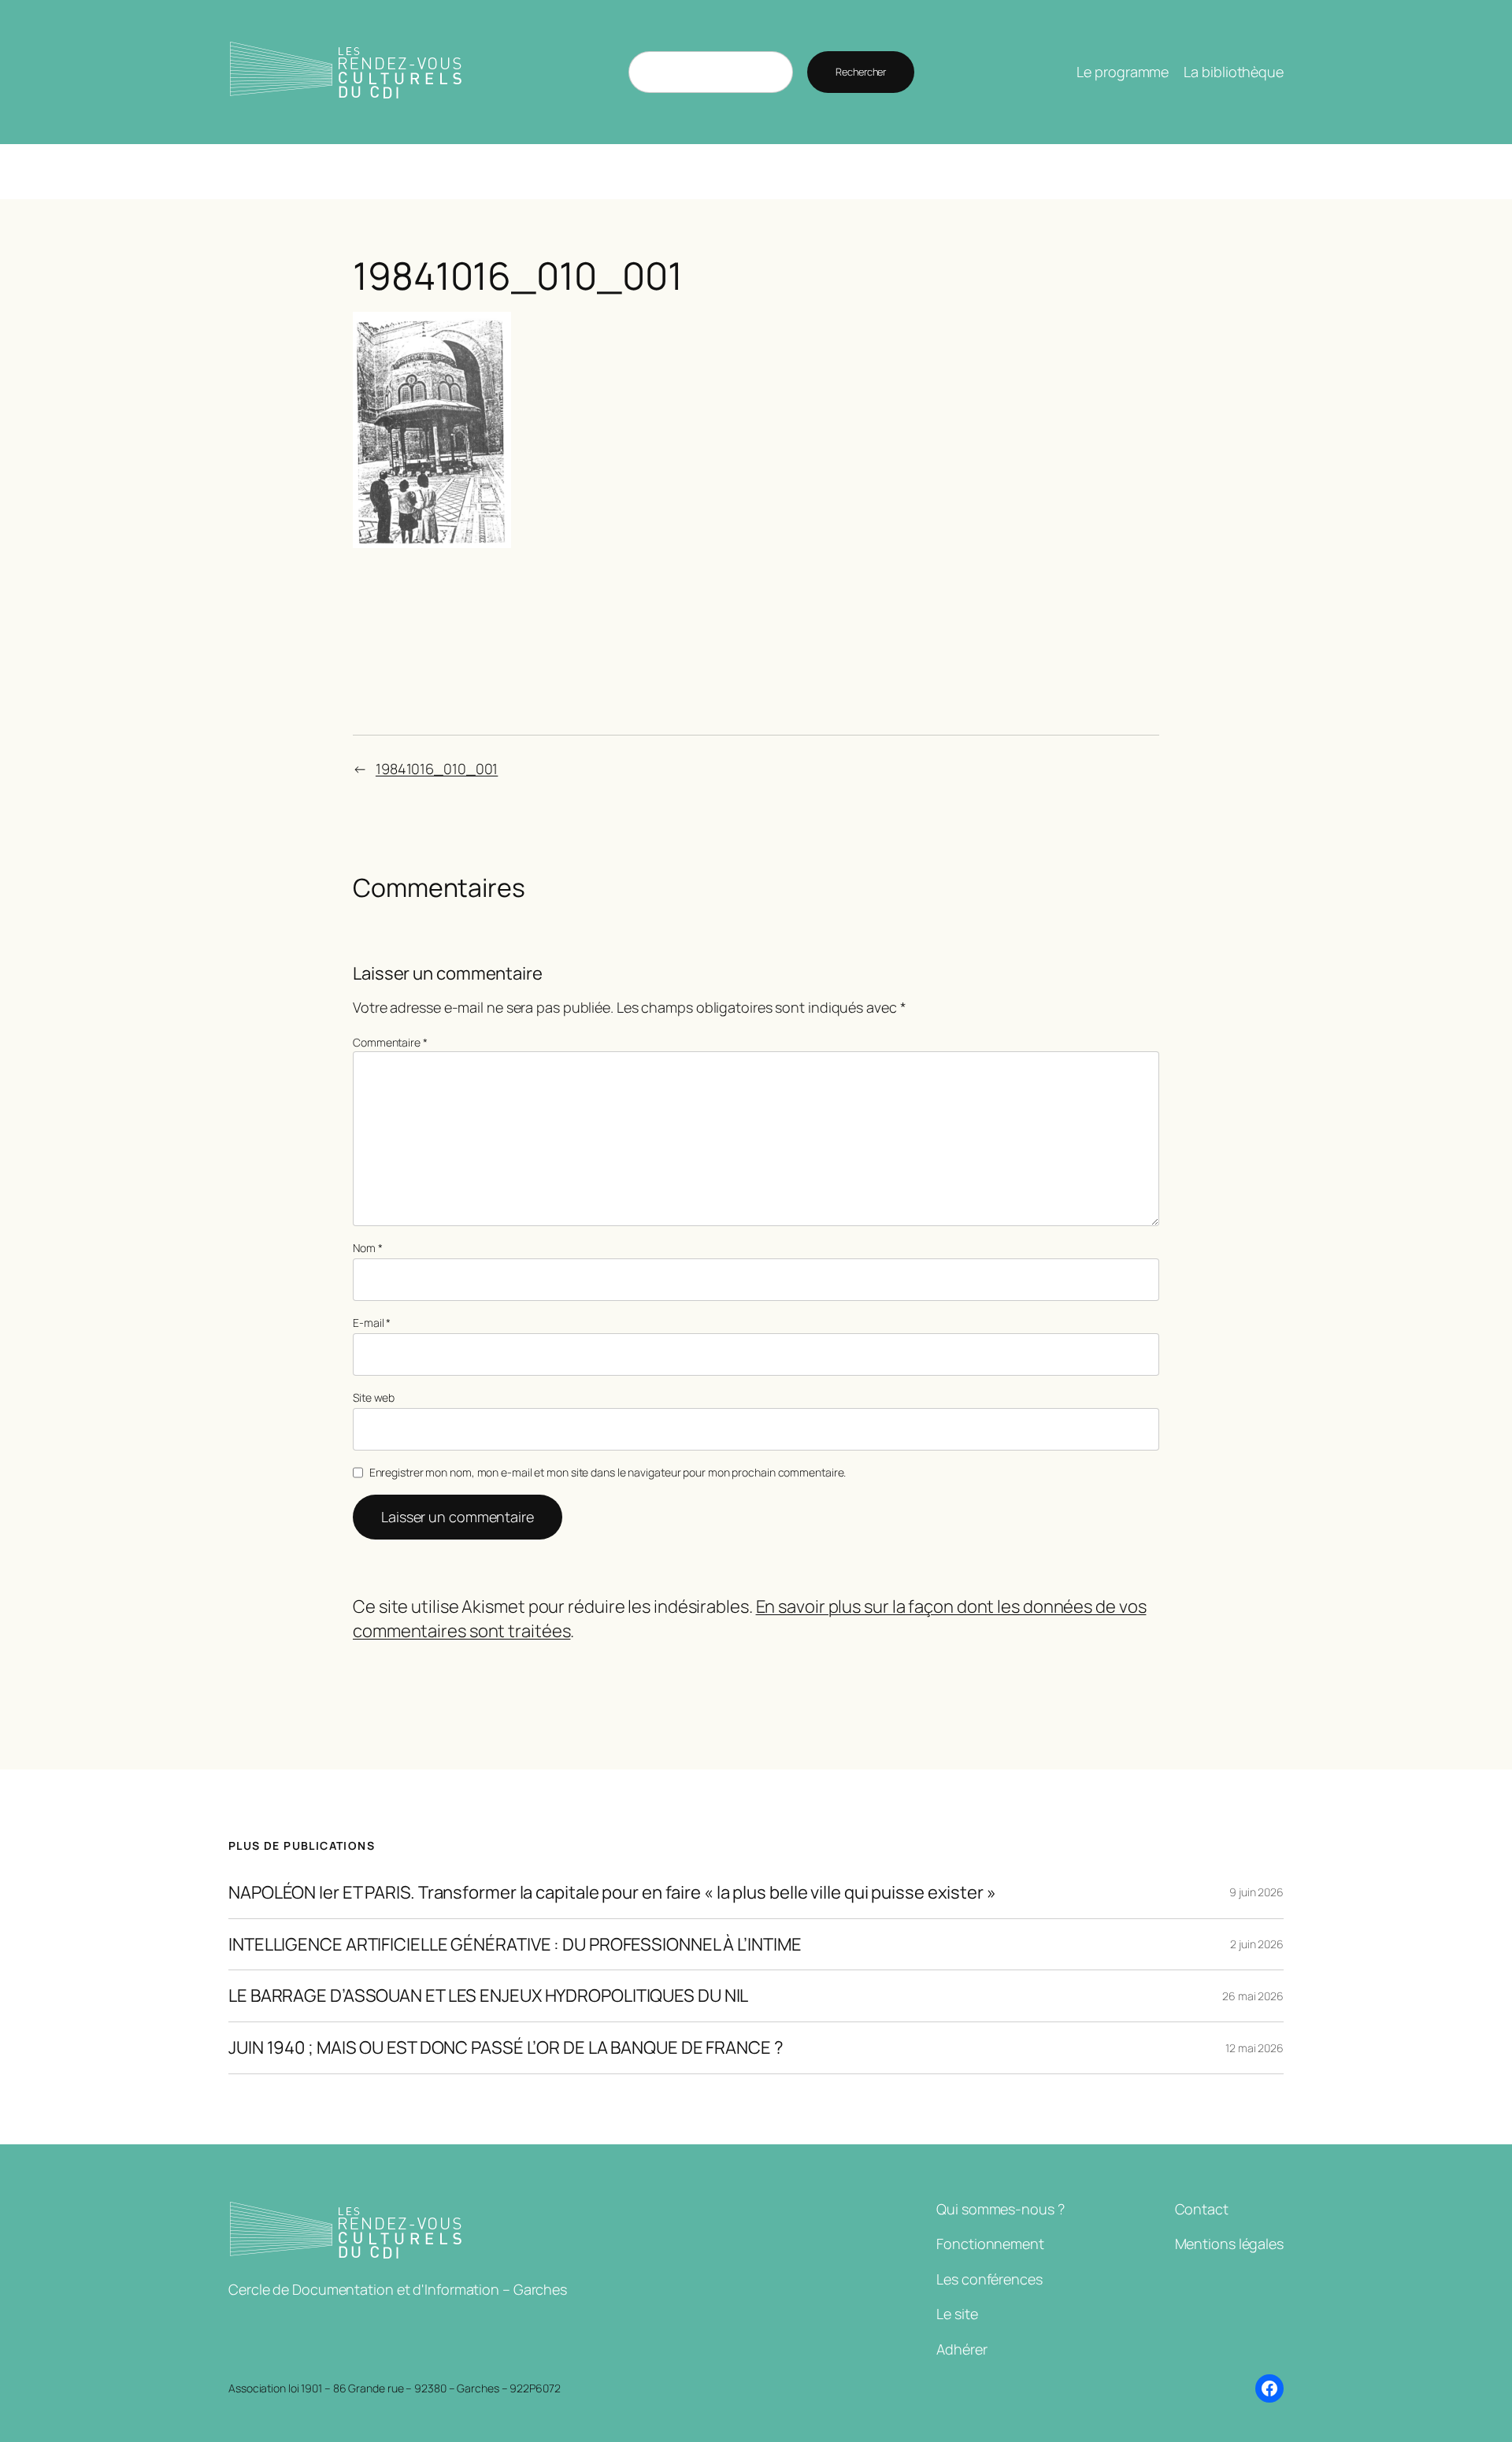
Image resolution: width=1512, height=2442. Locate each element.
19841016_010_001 (437, 769)
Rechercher (861, 72)
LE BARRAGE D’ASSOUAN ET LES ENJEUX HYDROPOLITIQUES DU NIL (488, 1996)
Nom (368, 1248)
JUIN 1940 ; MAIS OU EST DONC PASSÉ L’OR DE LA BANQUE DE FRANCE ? (506, 2048)
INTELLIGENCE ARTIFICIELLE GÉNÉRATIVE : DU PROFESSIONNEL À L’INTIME (515, 1945)
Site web (374, 1397)
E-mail (372, 1323)
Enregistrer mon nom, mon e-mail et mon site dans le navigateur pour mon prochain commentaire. (608, 1472)
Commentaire (390, 1042)
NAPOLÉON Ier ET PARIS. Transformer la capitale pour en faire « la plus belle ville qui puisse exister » (612, 1893)
